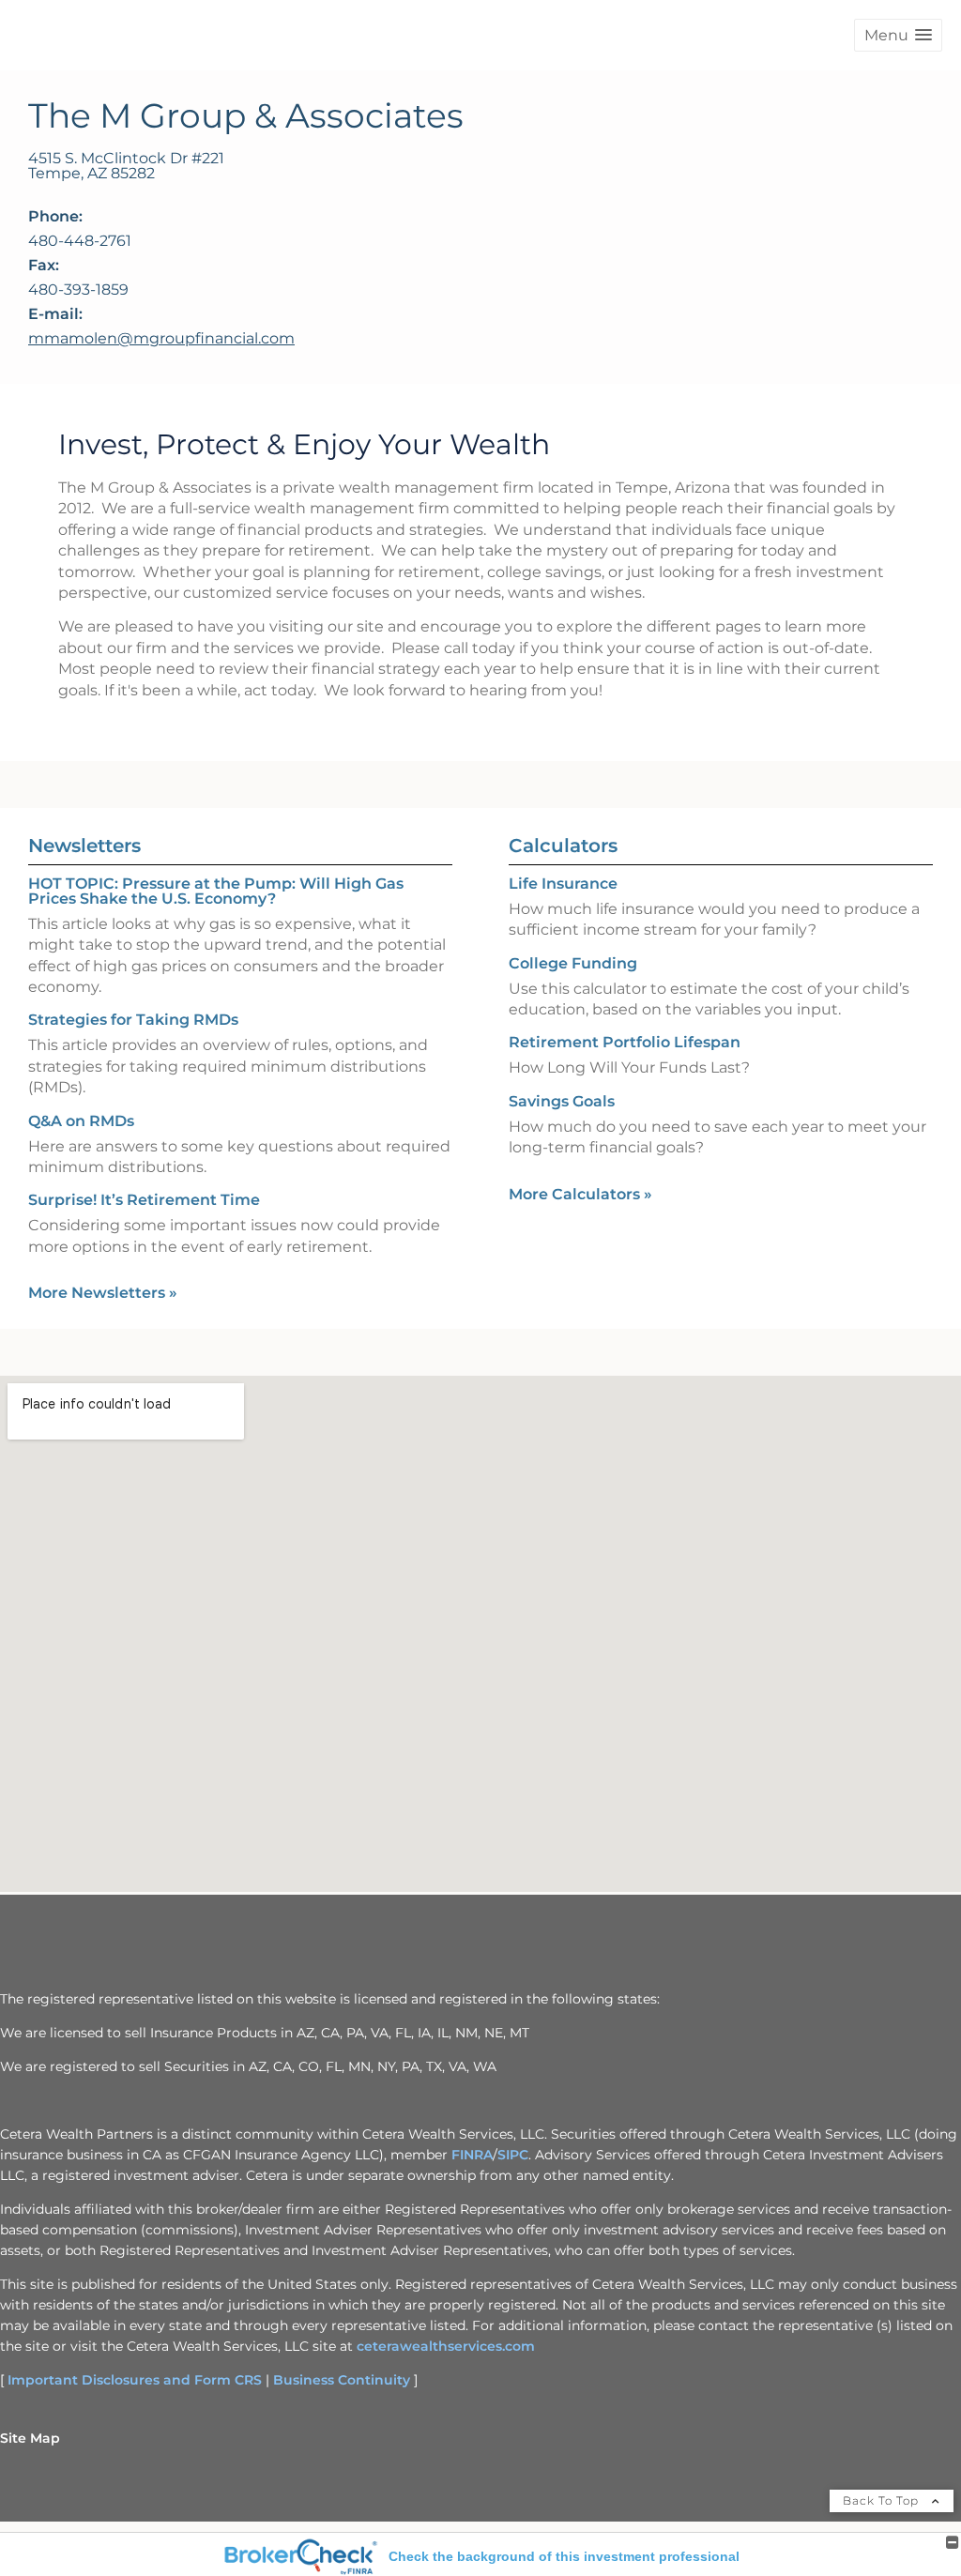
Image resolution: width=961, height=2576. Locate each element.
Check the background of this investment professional (564, 2556)
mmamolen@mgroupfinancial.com (161, 338)
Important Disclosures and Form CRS (135, 2380)
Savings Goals (562, 1101)
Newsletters (84, 846)
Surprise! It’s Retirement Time (144, 1200)
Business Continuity (342, 2380)
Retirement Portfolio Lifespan (625, 1042)
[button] (898, 35)
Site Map (30, 2438)
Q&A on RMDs (81, 1121)
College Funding (573, 963)
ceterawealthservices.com (446, 2346)
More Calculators (580, 1194)
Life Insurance (563, 884)
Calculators (563, 846)
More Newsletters (103, 1293)
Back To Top (883, 2500)
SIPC (513, 2155)
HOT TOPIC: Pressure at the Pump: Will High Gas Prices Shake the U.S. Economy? (216, 891)
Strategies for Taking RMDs (133, 1020)
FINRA (472, 2155)
